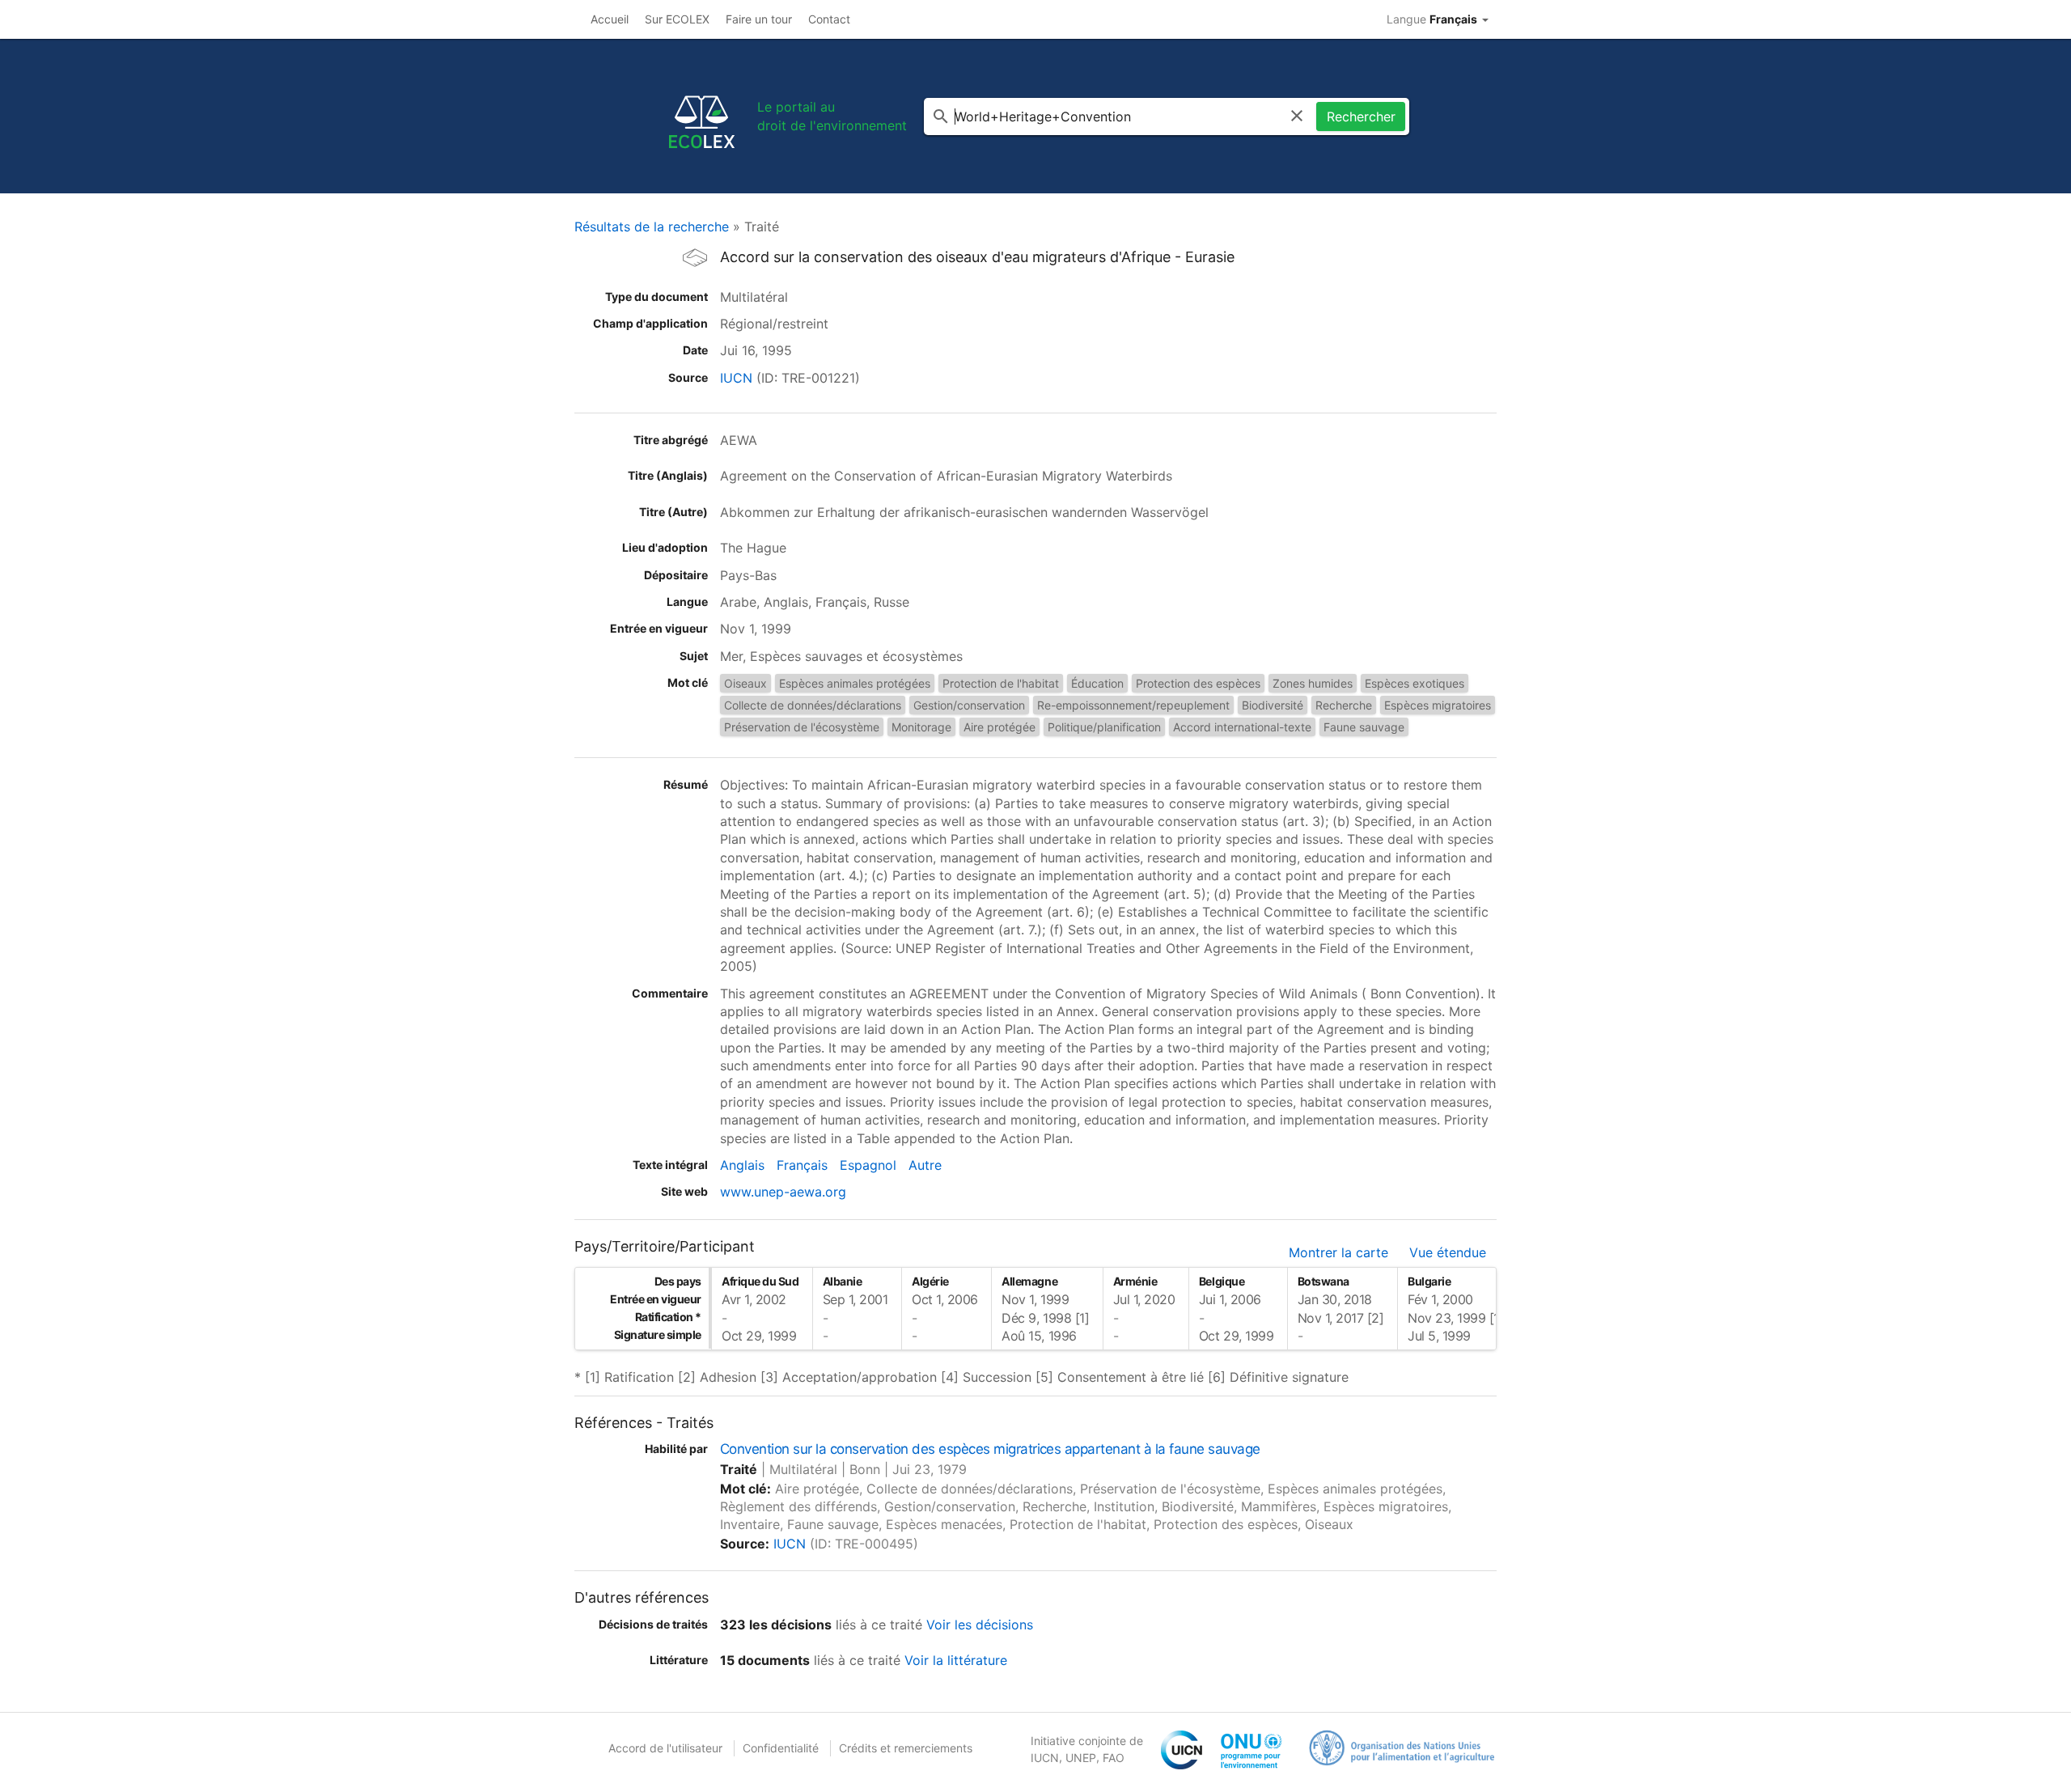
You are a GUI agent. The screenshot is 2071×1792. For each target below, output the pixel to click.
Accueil (610, 19)
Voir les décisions (980, 1625)
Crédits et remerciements (906, 1748)
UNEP (1081, 1758)
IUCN (736, 378)
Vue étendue (1448, 1252)
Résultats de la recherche (652, 227)
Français (802, 1165)
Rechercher (1361, 117)
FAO (1114, 1758)
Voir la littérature (956, 1660)
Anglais (742, 1165)
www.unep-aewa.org (783, 1192)
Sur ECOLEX (677, 19)
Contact (829, 19)
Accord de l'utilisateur (665, 1748)
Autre (925, 1165)
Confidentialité (781, 1748)
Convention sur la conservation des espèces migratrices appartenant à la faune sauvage (990, 1449)
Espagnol (868, 1165)
